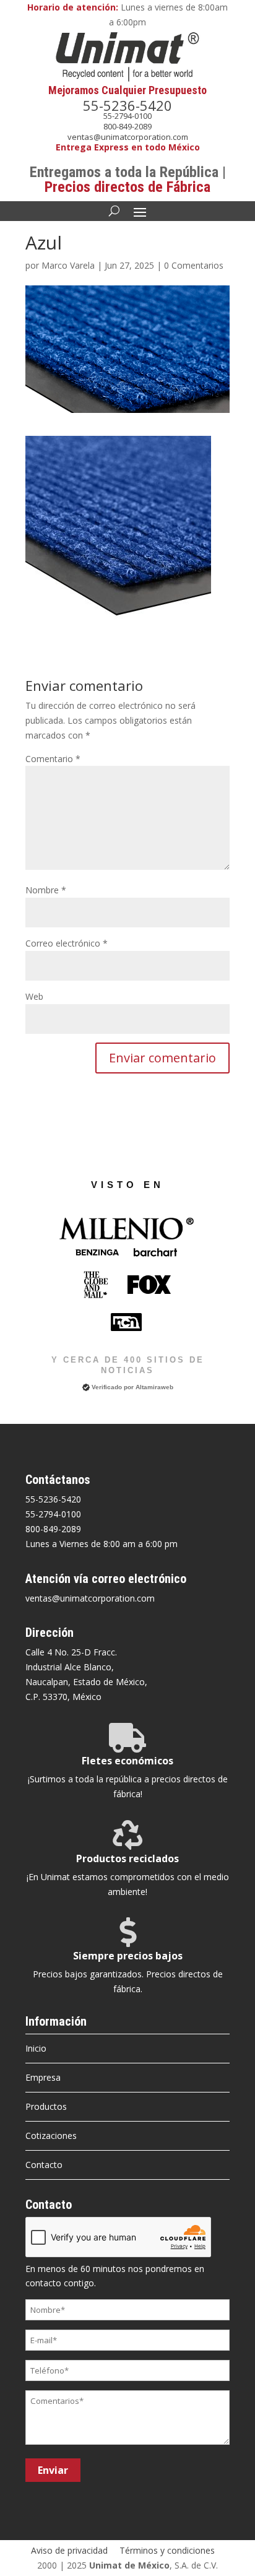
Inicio (36, 2048)
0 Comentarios (194, 265)
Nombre (46, 890)
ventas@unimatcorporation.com (128, 137)
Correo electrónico (67, 943)
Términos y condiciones (167, 2550)
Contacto (44, 2165)
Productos (46, 2106)
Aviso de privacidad (69, 2550)
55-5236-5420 (127, 105)
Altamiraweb (154, 1387)
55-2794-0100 (127, 116)
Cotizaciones (51, 2136)
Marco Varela (68, 265)
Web (34, 996)
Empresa (43, 2077)
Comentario (53, 759)
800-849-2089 (127, 126)
